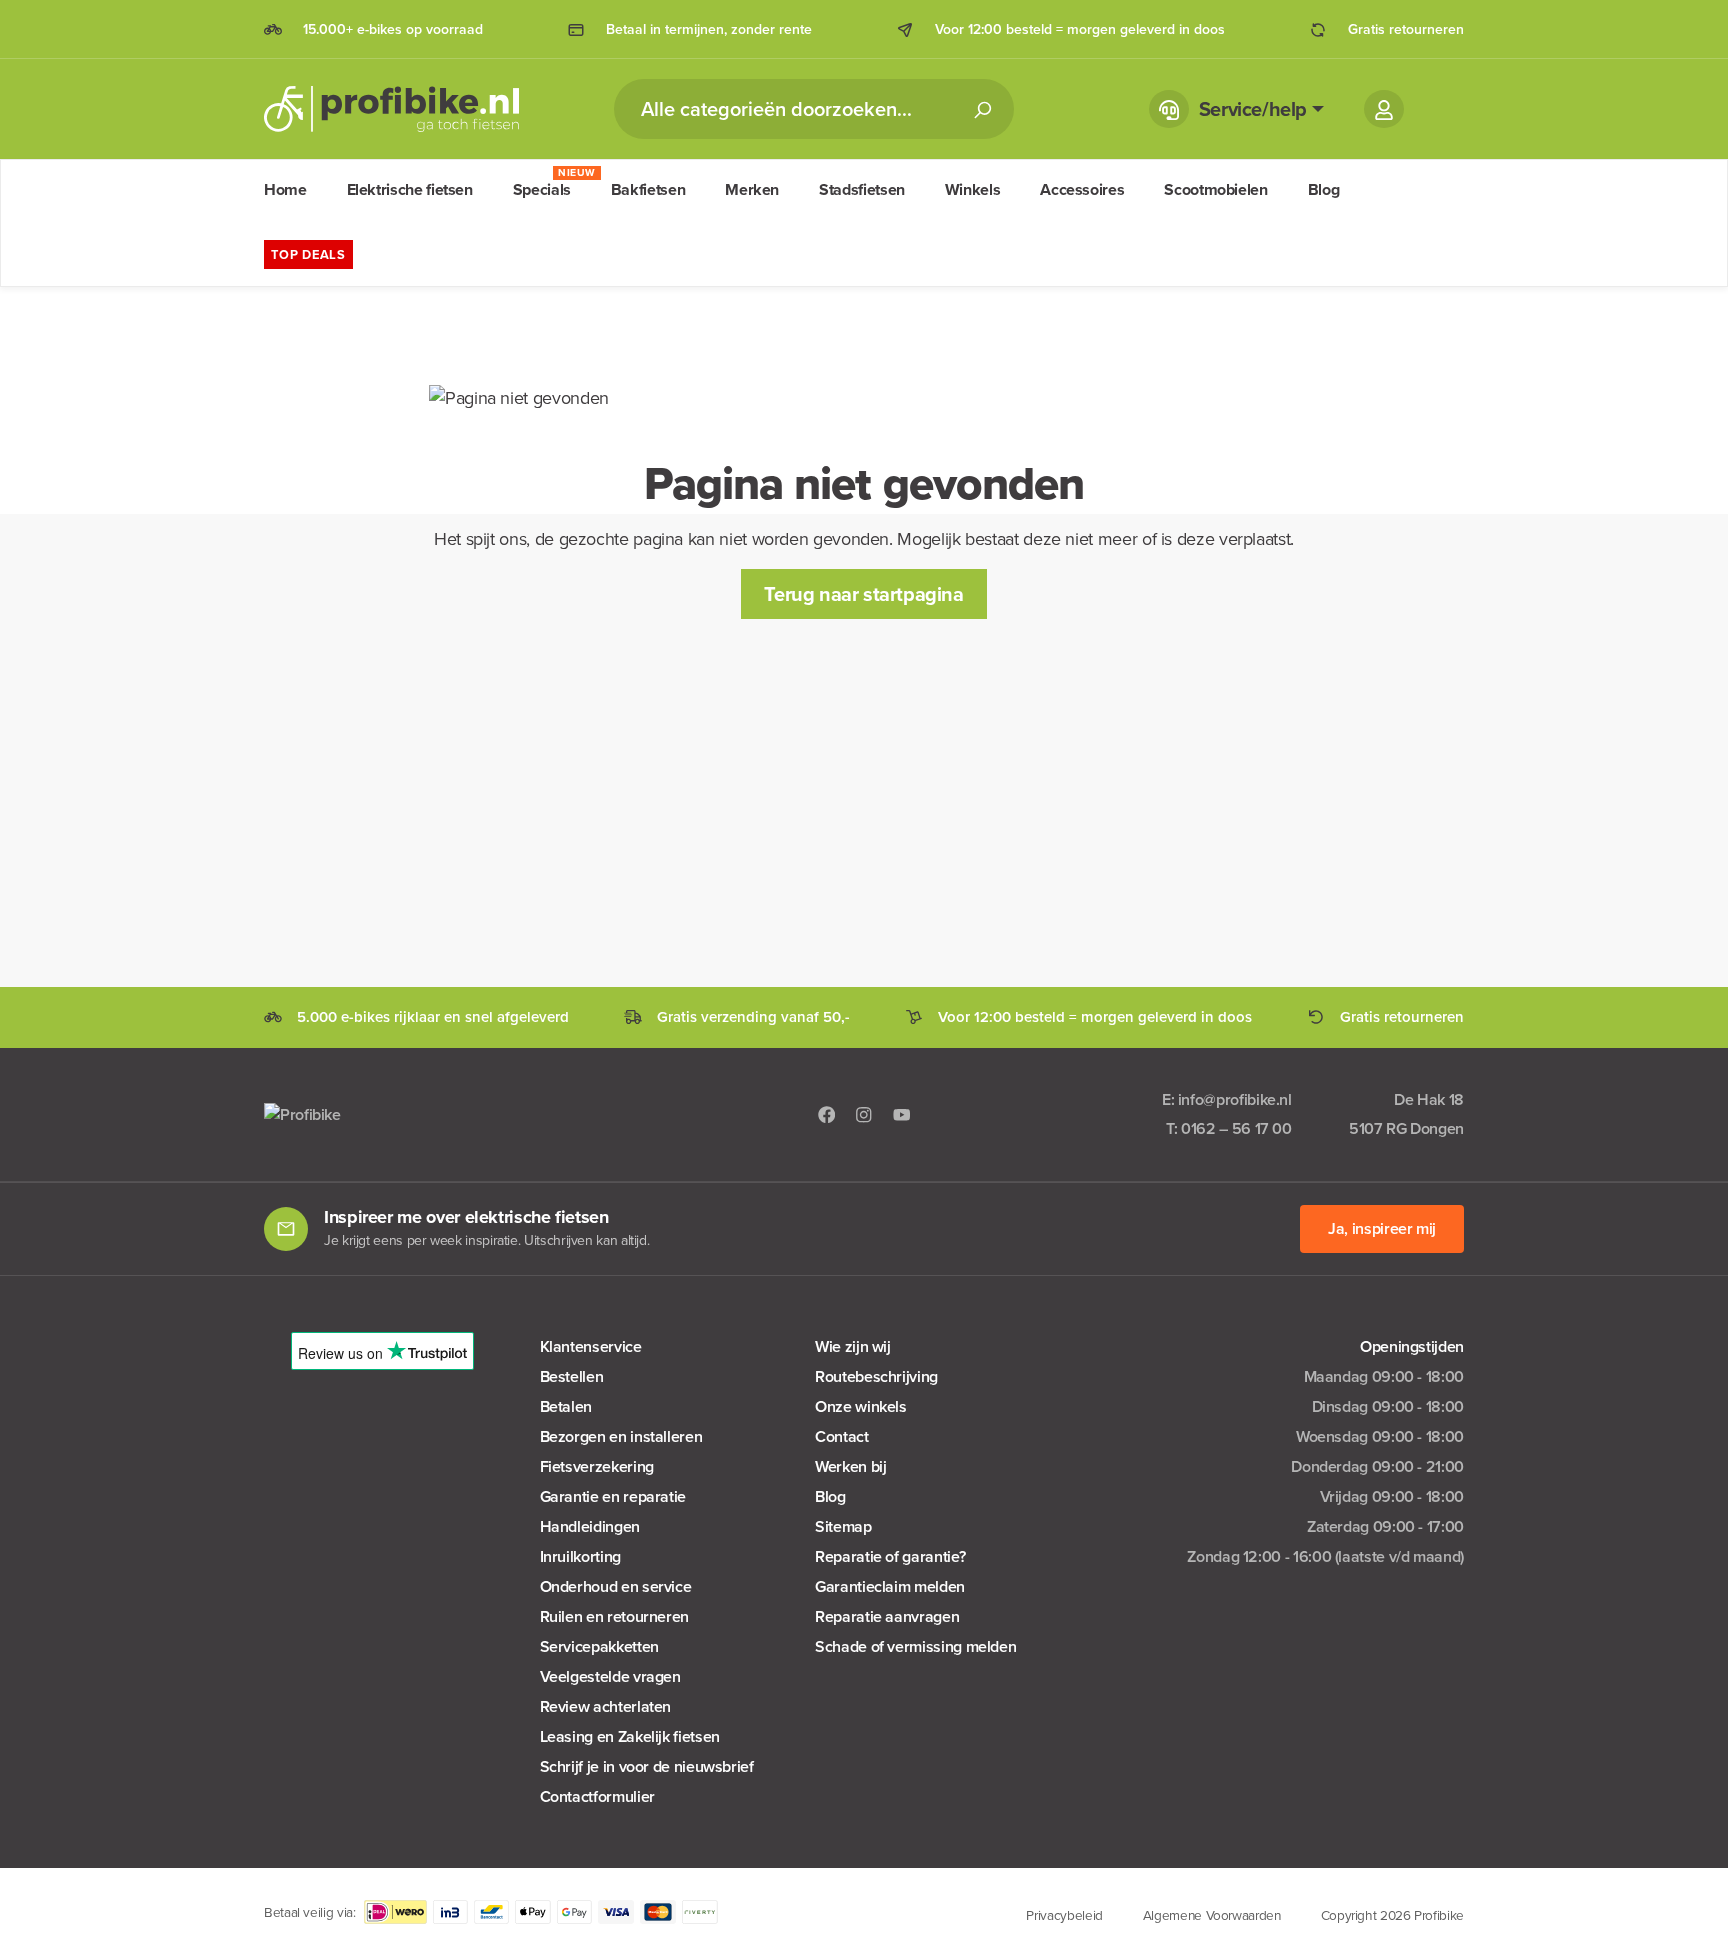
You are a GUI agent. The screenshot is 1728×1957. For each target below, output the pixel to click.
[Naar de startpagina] (391, 109)
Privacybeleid (1064, 1915)
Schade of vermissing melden (915, 1646)
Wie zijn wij (853, 1346)
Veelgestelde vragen (610, 1676)
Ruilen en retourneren (614, 1616)
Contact (841, 1436)
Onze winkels (861, 1406)
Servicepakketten (599, 1646)
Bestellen (572, 1376)
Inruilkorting (580, 1556)
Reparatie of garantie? (890, 1556)
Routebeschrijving (876, 1376)
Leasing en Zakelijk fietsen (630, 1736)
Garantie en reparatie (613, 1496)
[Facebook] (827, 1113)
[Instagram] (864, 1113)
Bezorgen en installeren (621, 1436)
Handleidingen (590, 1526)
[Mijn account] (1384, 109)
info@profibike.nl (1235, 1099)
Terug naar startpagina (863, 594)
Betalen (566, 1406)
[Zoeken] (982, 109)
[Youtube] (902, 1113)
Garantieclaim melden (890, 1586)
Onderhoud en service (616, 1586)
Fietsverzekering (597, 1466)
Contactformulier (597, 1796)
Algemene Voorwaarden (1212, 1915)
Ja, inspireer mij (1382, 1228)
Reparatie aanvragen (887, 1616)
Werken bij (850, 1466)
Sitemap (843, 1526)
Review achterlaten (606, 1706)
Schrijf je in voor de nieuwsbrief (647, 1766)
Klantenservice (591, 1346)
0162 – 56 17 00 (1236, 1128)
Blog (830, 1496)
